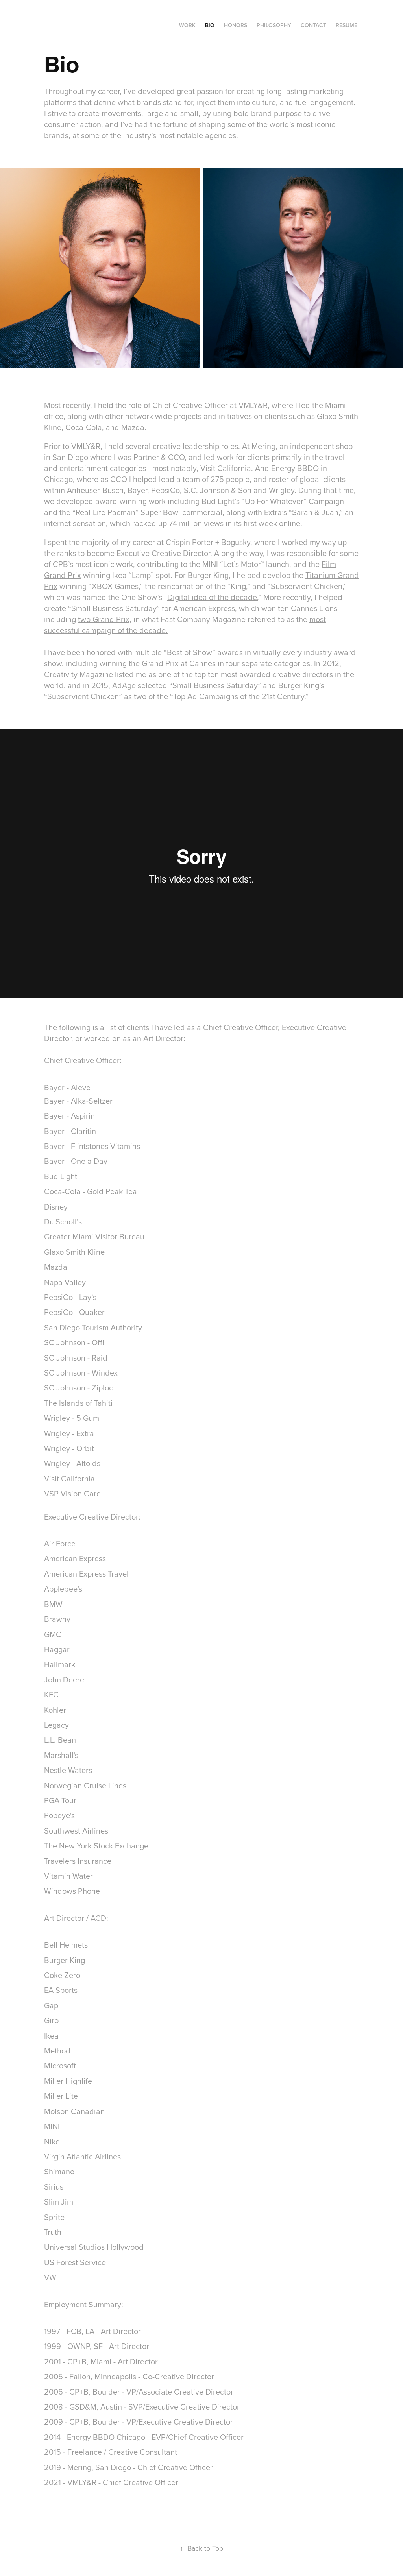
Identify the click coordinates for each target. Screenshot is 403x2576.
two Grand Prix (104, 619)
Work (187, 25)
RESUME (347, 25)
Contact (313, 25)
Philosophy (274, 25)
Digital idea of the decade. (213, 597)
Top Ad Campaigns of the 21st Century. (239, 696)
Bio (210, 25)
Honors (236, 25)
